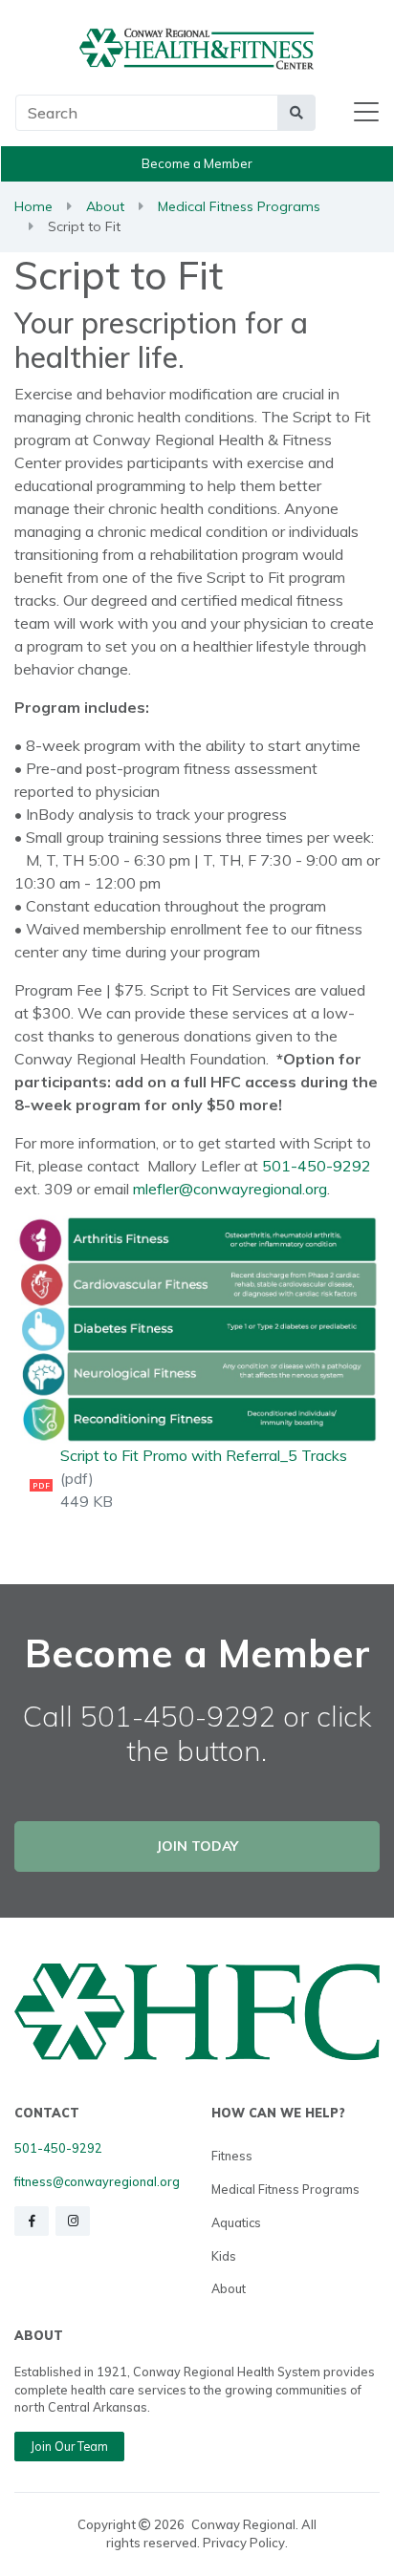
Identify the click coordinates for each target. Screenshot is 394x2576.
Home (33, 206)
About (105, 206)
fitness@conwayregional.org (97, 2181)
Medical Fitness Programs (239, 206)
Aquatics (236, 2222)
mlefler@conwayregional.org (230, 1189)
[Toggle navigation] (366, 113)
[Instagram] (73, 2221)
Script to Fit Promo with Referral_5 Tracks (204, 1455)
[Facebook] (32, 2221)
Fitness (232, 2156)
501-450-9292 (317, 1166)
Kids (224, 2256)
